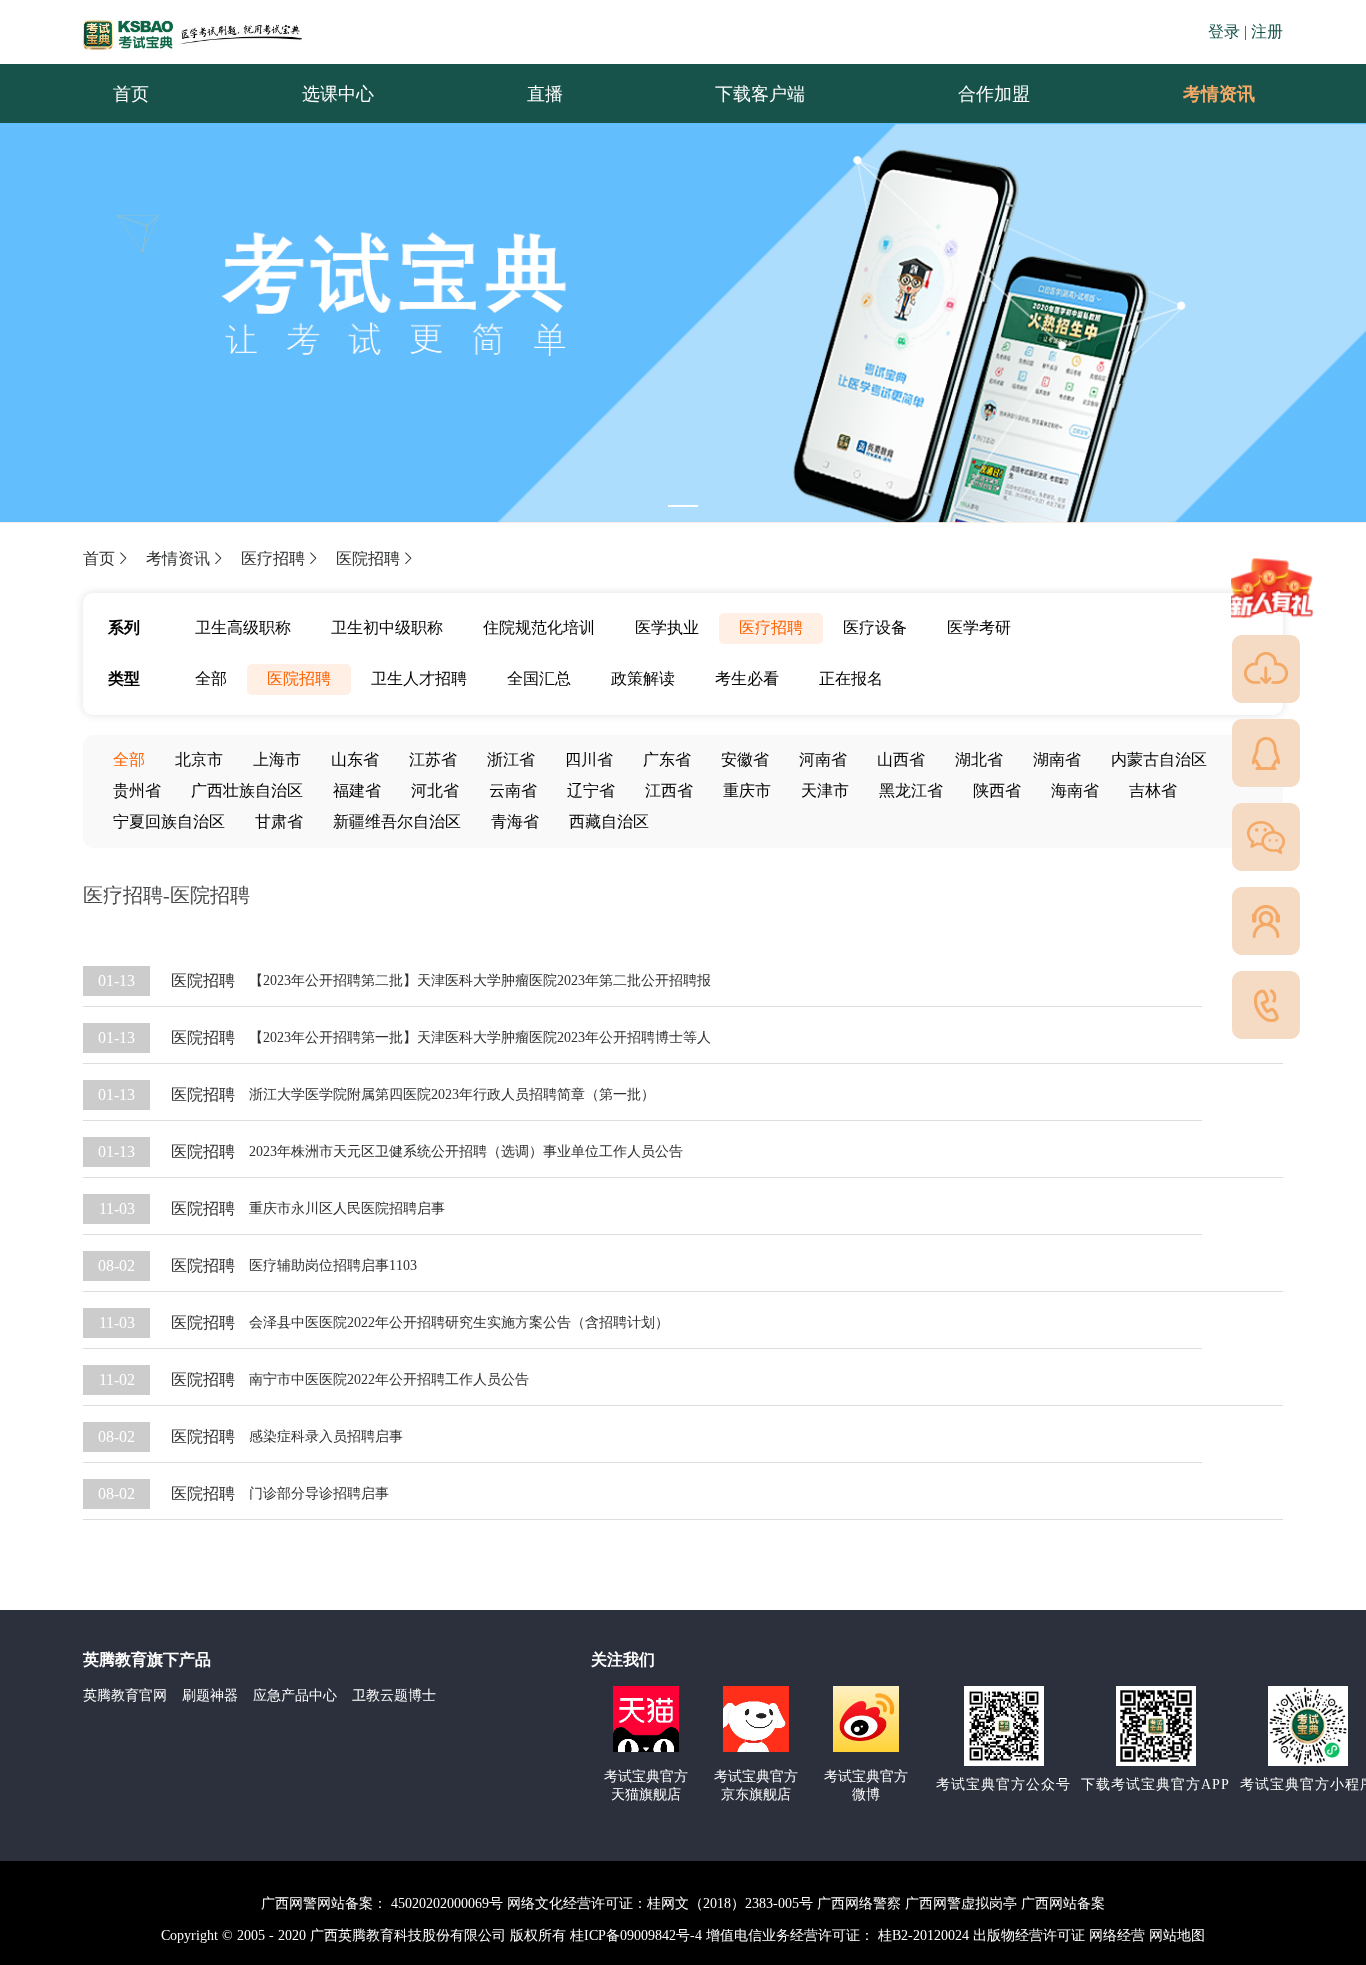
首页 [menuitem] (131, 94)
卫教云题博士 (394, 1695)
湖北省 (979, 759)
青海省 (515, 821)
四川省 (589, 759)
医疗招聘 (273, 558)
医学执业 (667, 627)
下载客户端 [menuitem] (760, 94)
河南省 (823, 759)
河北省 (435, 790)
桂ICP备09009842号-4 (636, 1935)
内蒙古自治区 (1159, 759)
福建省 (357, 790)
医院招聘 (368, 558)
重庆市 (747, 790)
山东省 (355, 759)
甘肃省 (279, 821)
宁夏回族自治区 (169, 821)
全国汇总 (539, 678)
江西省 (669, 790)
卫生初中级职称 (387, 627)
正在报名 (851, 678)
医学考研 (979, 627)
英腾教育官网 (125, 1695)
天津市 (825, 790)
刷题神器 (210, 1695)
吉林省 (1153, 790)
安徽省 (745, 759)
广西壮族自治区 (247, 790)
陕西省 (997, 790)
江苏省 (433, 759)
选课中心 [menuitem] (338, 94)
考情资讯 (1203, 94)
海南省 (1075, 790)
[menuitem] (1218, 94)
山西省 (901, 759)
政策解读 (643, 678)
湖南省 (1057, 759)
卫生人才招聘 (419, 678)
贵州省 (137, 790)
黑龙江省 (911, 790)
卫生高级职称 (243, 627)
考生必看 (747, 678)
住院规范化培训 (539, 627)
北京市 (199, 759)
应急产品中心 (295, 1695)
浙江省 (511, 759)
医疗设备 (875, 627)
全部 (211, 678)
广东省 (667, 759)
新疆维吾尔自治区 (397, 821)
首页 (99, 558)
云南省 (513, 790)
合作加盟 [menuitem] (994, 94)
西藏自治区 (609, 821)
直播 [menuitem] (545, 94)
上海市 (277, 759)
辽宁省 (591, 790)
